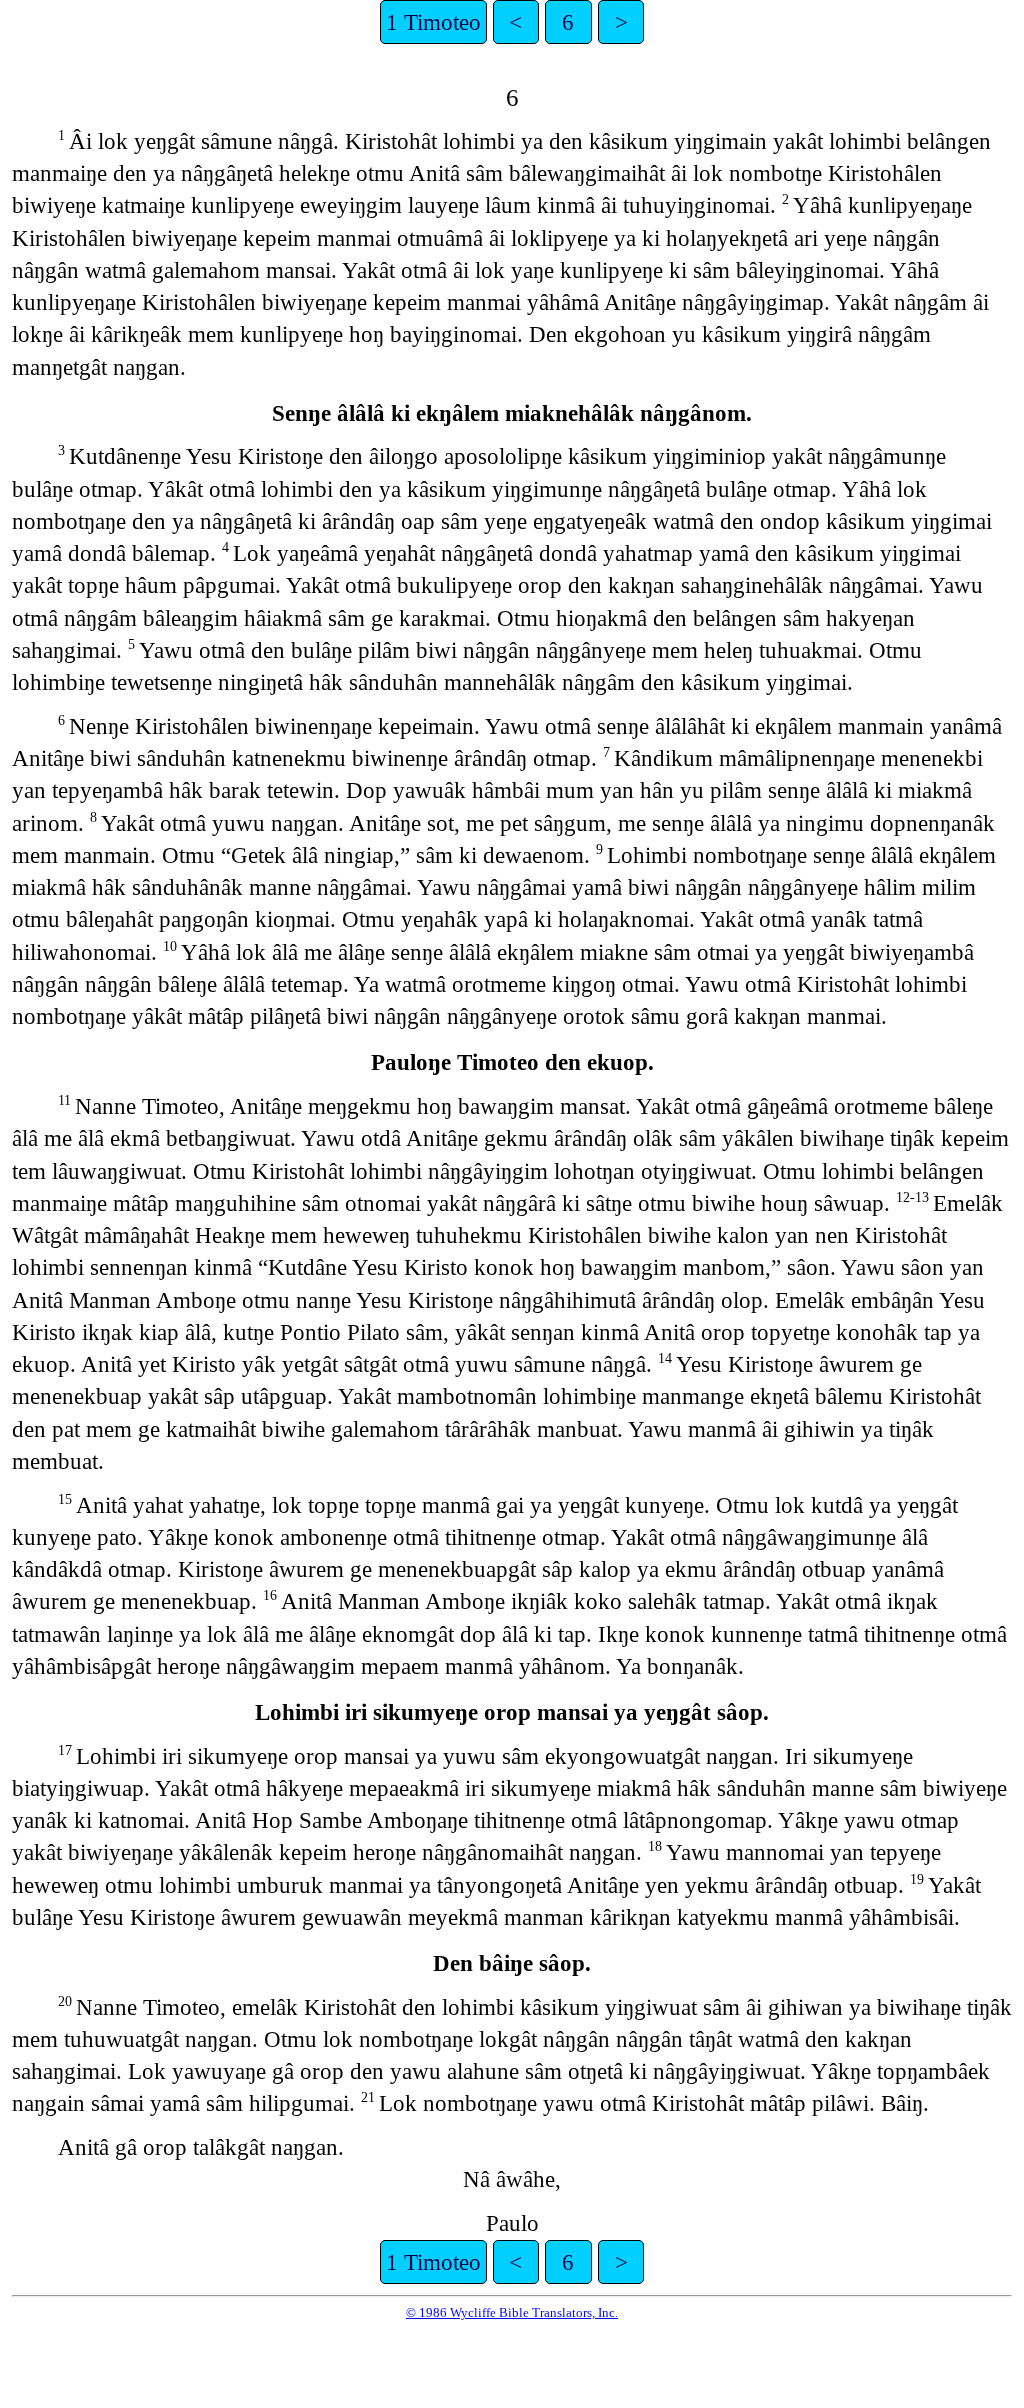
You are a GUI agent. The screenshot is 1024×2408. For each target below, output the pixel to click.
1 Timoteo (433, 22)
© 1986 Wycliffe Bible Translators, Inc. (512, 2312)
